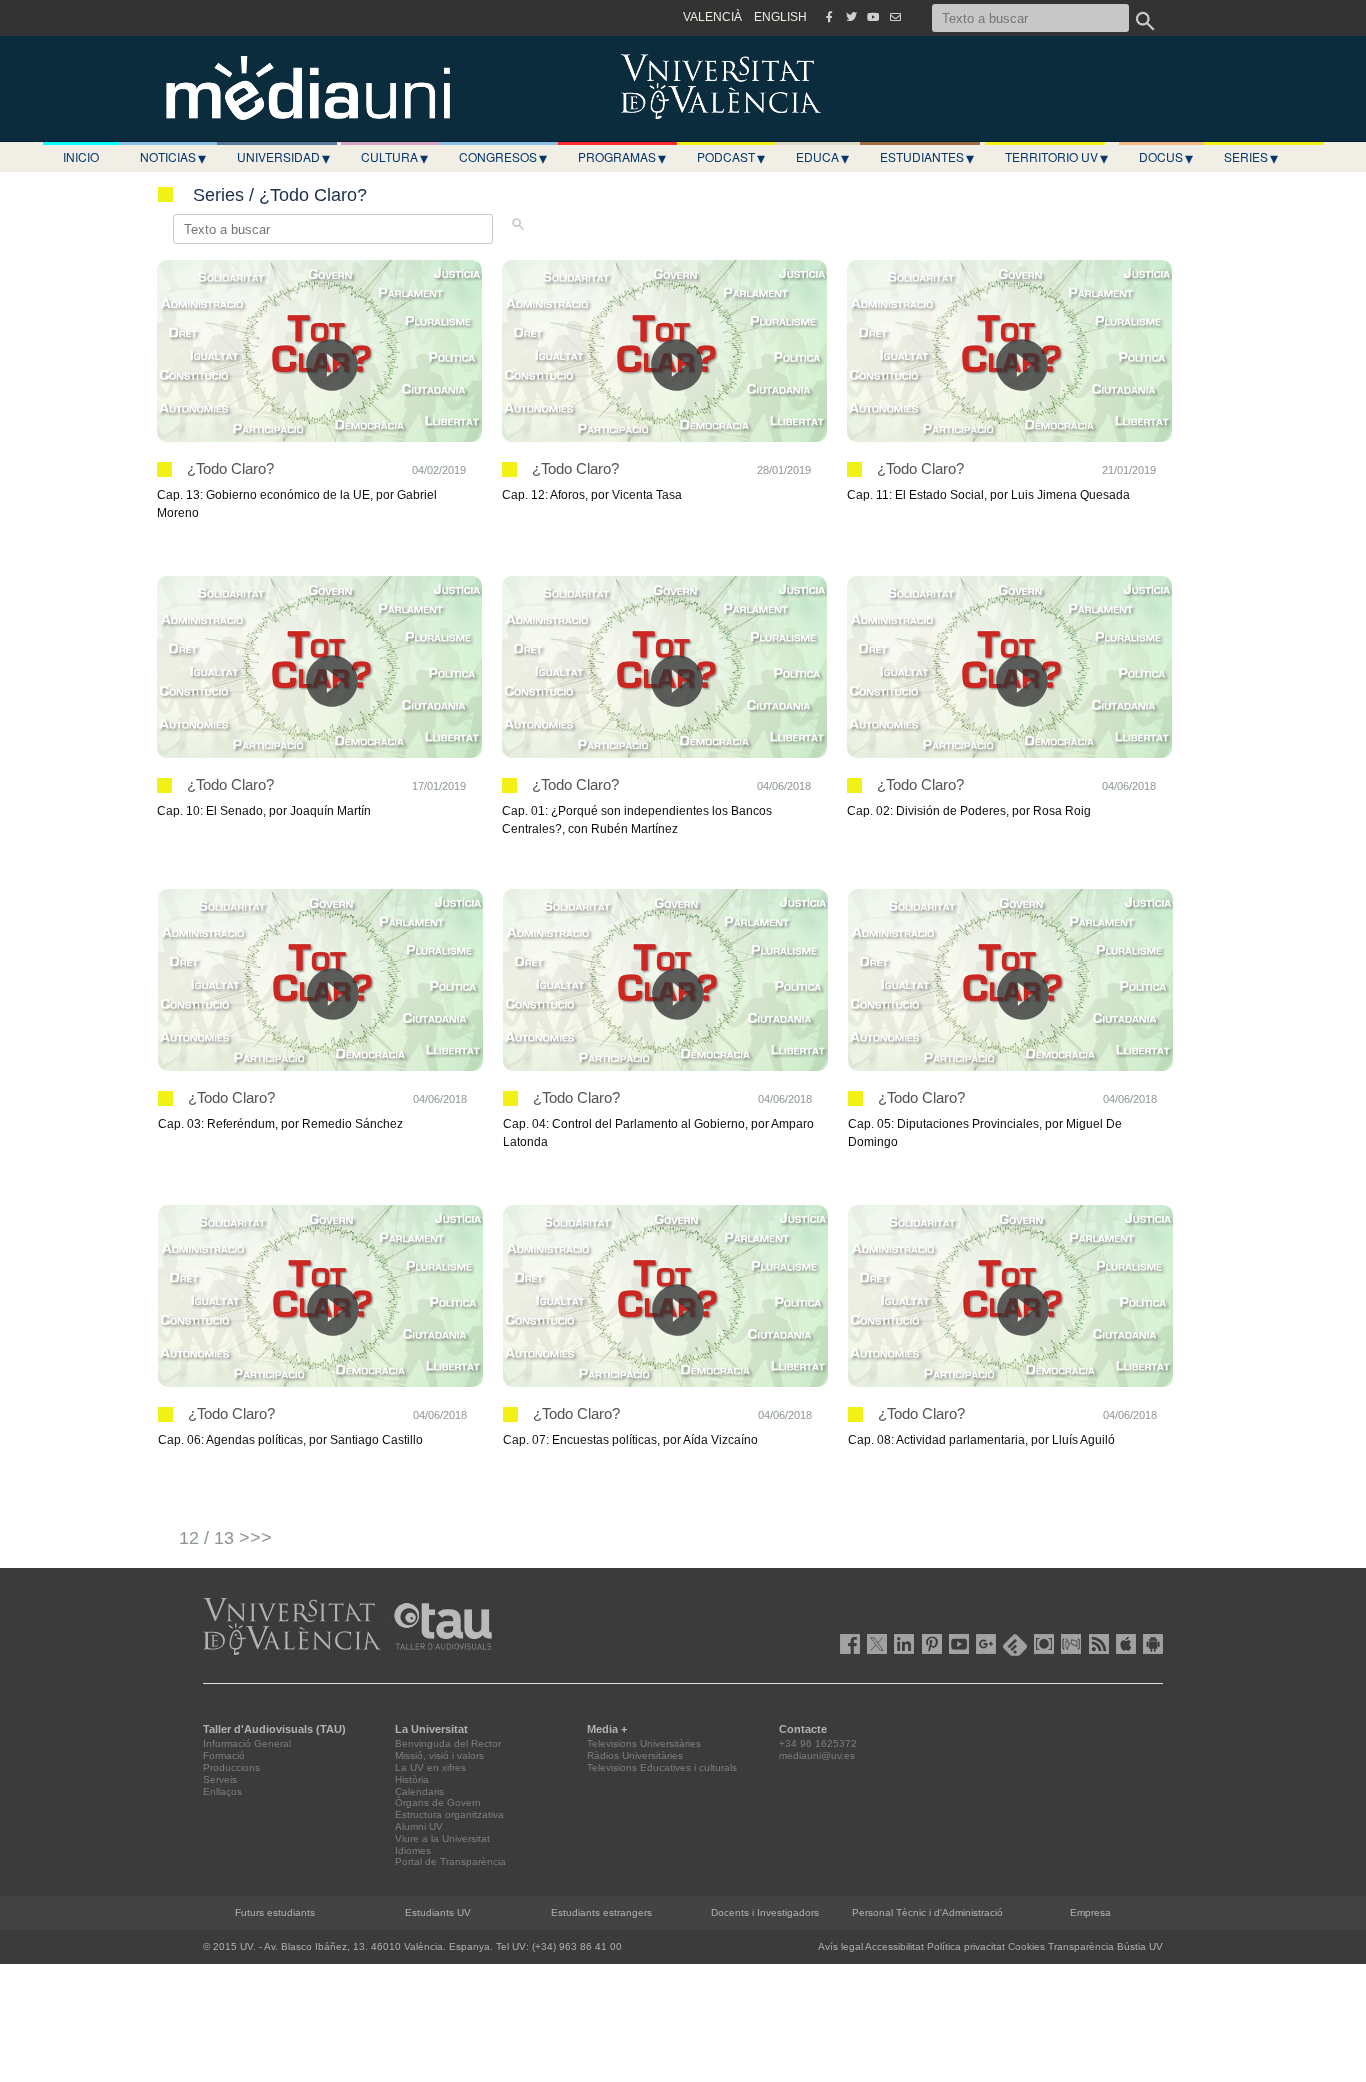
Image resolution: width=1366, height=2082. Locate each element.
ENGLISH (780, 17)
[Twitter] (851, 17)
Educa (822, 157)
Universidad (283, 157)
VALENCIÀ (712, 17)
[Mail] (895, 17)
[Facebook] (829, 17)
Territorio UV (1056, 157)
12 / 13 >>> (225, 1538)
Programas (622, 157)
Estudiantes (927, 157)
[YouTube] (873, 17)
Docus (1166, 157)
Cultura (394, 157)
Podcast (731, 157)
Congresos (503, 157)
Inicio (81, 156)
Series (1251, 157)
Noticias (173, 157)
